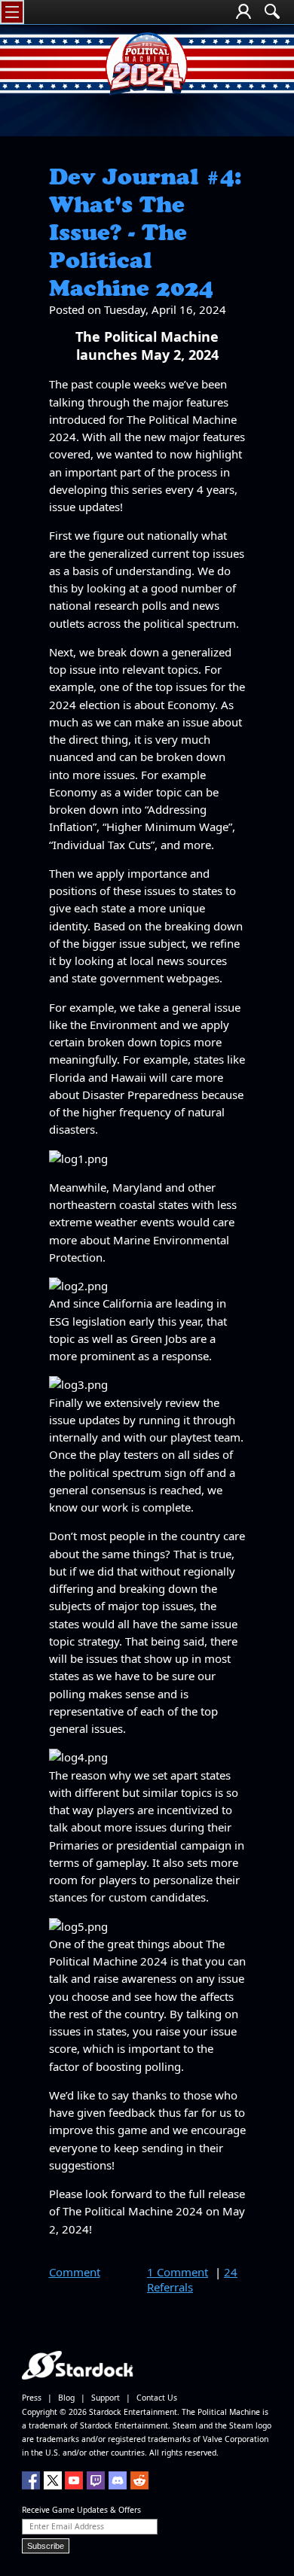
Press (32, 2398)
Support (106, 2398)
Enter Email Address (67, 2526)
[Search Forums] (272, 13)
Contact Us (157, 2398)
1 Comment (178, 2272)
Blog (66, 2398)
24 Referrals (192, 2279)
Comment (75, 2272)
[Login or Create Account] (243, 13)
